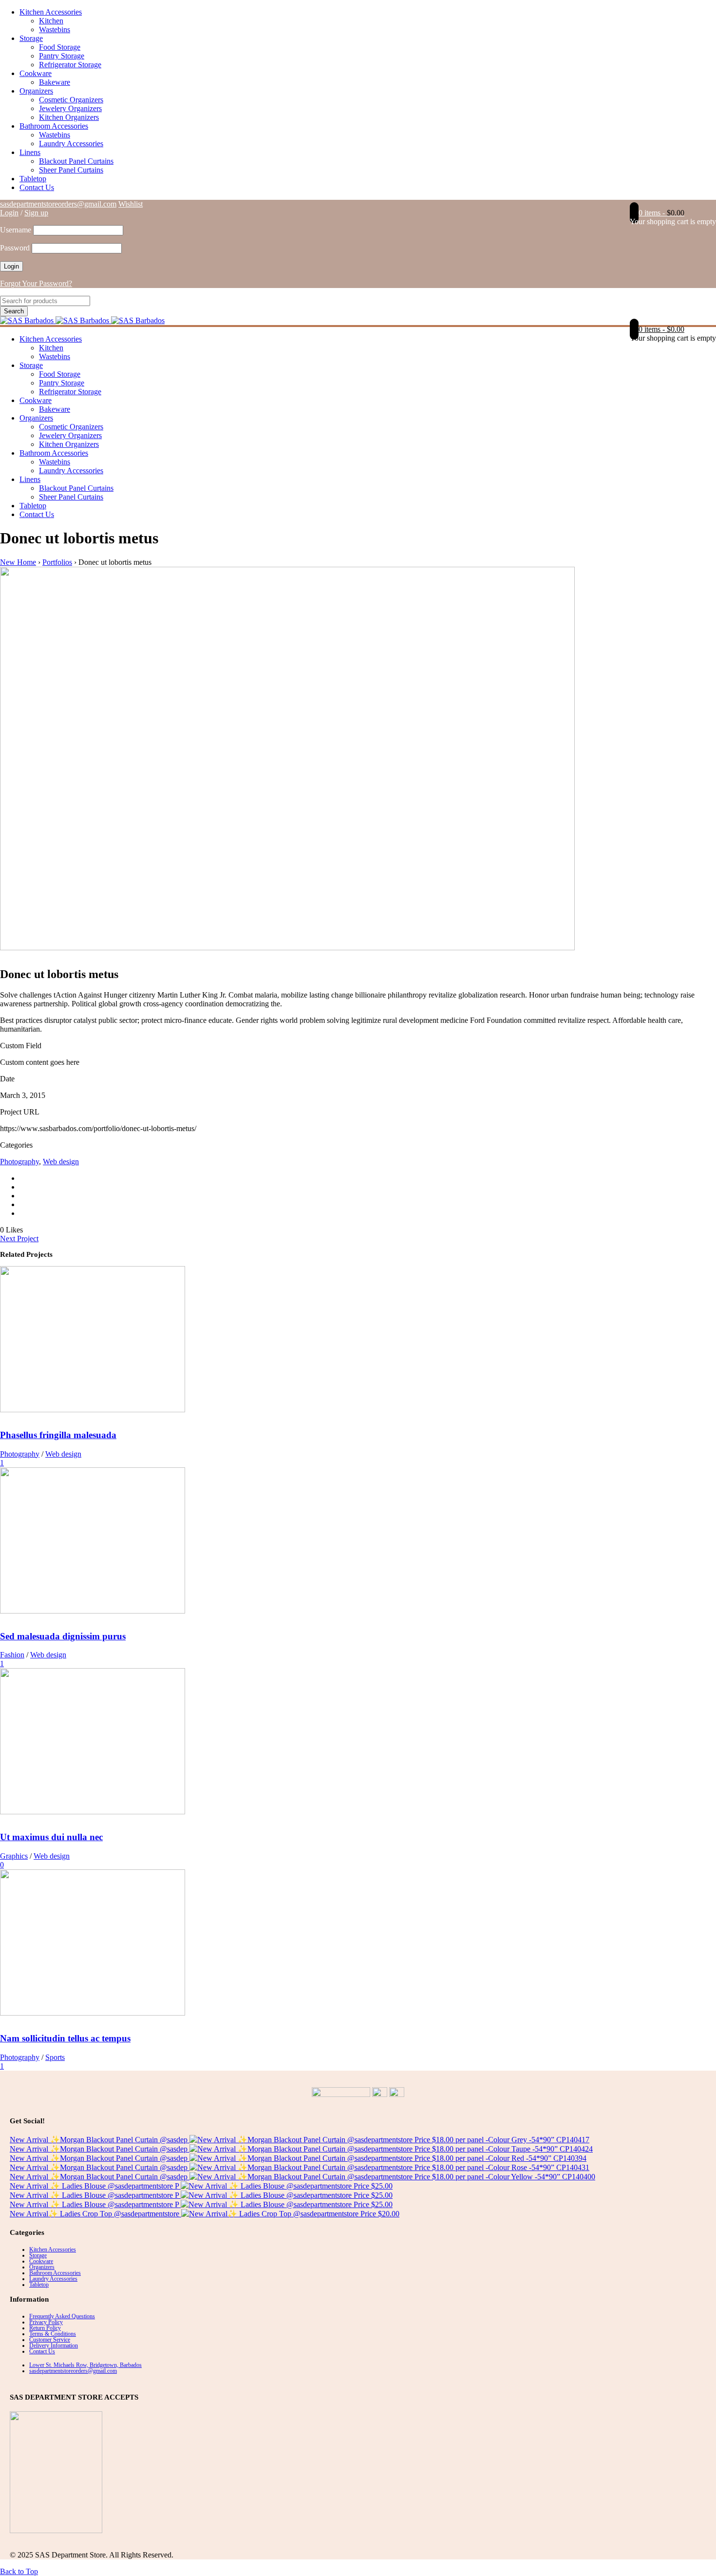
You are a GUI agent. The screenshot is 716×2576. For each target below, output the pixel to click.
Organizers (36, 91)
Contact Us (37, 187)
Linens (30, 152)
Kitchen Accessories (51, 12)
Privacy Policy (46, 2322)
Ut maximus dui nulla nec (51, 1837)
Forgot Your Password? (36, 283)
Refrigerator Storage (70, 65)
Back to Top (19, 2571)
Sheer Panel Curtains (71, 170)
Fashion (12, 1655)
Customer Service (50, 2340)
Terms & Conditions (53, 2334)
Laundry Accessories (71, 144)
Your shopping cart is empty (673, 221)
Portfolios (57, 562)
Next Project (19, 1239)
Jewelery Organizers (70, 108)
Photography (19, 1162)
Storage (31, 38)
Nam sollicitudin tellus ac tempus (65, 2038)
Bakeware (55, 82)
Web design (61, 1162)
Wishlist (131, 204)
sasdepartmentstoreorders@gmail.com (58, 204)
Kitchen (51, 21)
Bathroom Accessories (54, 126)
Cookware (36, 73)
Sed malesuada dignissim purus (63, 1636)
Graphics (14, 1856)
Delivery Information (54, 2345)
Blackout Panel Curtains (76, 161)
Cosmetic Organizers (71, 100)
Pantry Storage (62, 56)
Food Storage (60, 47)
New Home (18, 562)
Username (16, 230)
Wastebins (55, 29)
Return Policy (45, 2328)
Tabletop (33, 179)
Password (15, 248)
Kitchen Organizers (69, 117)
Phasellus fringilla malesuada (58, 1435)
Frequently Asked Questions (62, 2316)
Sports (55, 2057)
